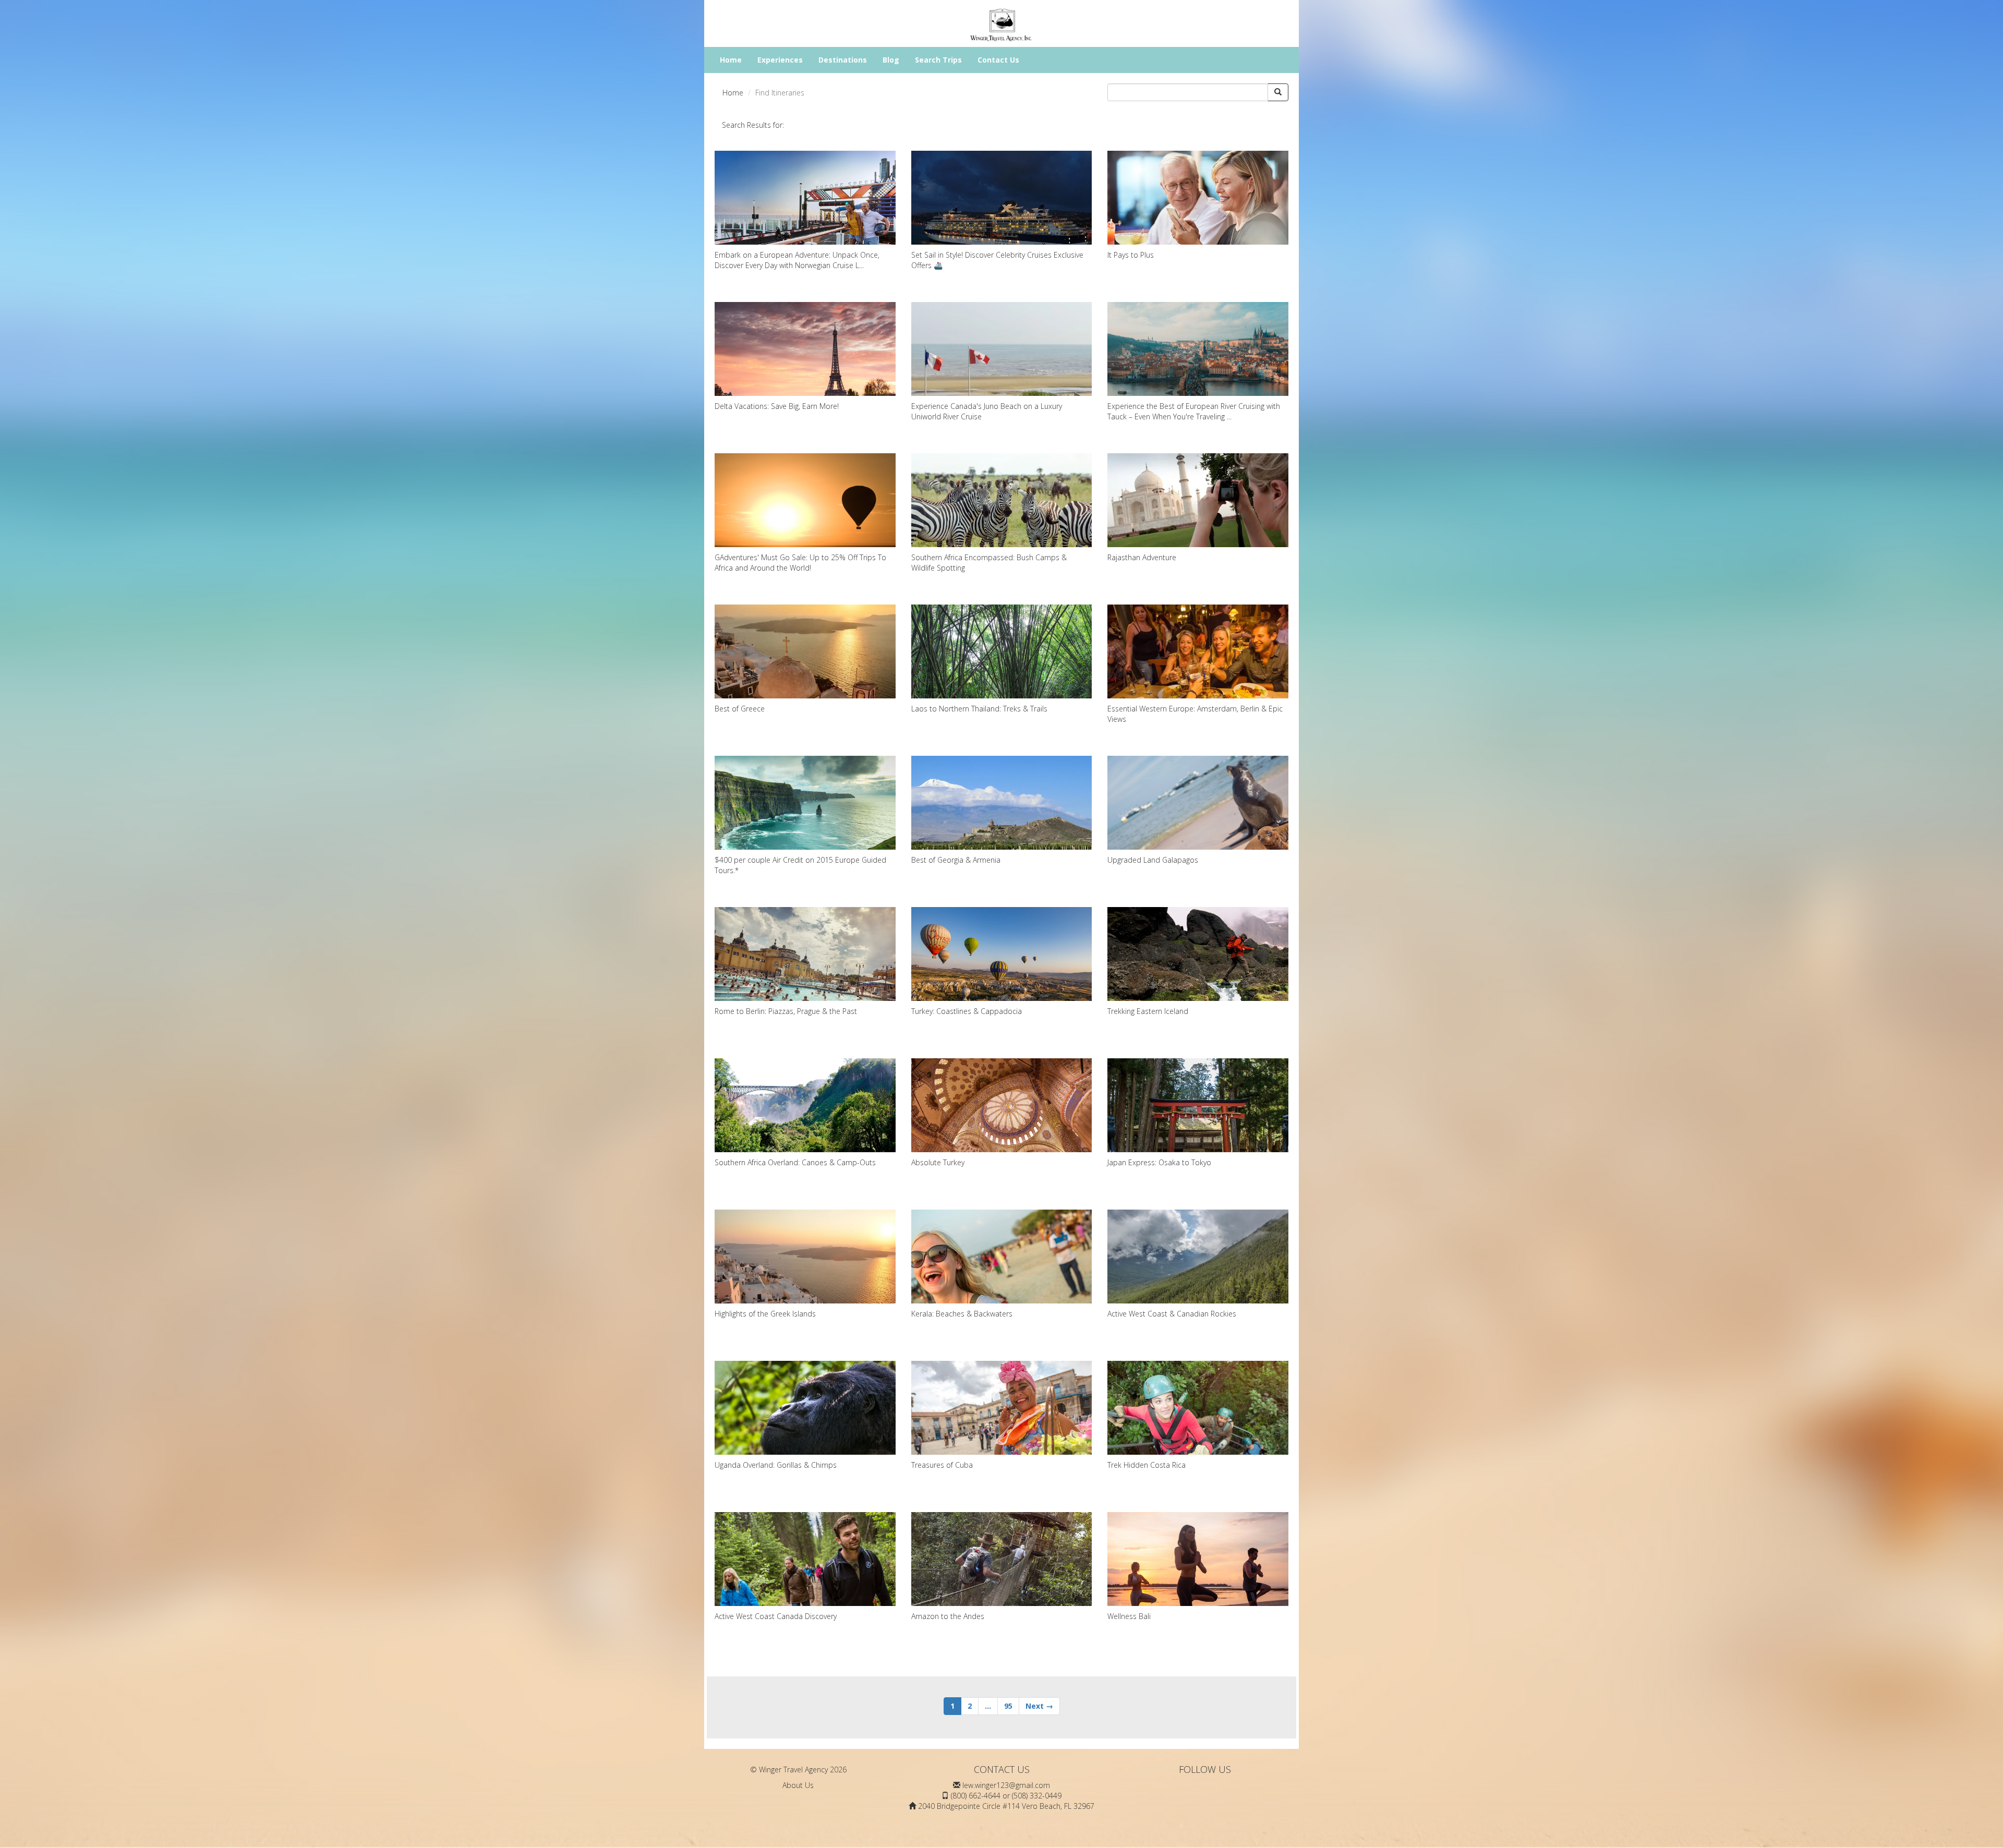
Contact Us (998, 60)
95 (1008, 1706)
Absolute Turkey (938, 1162)
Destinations (843, 60)
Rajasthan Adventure (1142, 557)
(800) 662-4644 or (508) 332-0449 (1006, 1796)
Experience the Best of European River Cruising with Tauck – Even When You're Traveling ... (1194, 411)
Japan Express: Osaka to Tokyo (1159, 1162)
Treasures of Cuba (942, 1465)
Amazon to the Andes (948, 1616)
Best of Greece (740, 709)
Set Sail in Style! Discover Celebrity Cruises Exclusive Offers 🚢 (997, 260)
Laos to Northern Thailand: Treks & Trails (979, 709)
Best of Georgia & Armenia (956, 860)
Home (731, 60)
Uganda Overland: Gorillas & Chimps (776, 1465)
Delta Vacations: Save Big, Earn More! (777, 406)
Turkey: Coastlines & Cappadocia (967, 1011)
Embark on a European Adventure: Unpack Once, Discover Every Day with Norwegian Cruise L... (797, 260)
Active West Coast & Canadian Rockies (1172, 1314)
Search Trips (938, 60)
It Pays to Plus (1131, 255)
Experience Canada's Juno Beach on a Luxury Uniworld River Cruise (987, 411)
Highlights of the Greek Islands (765, 1314)
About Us (798, 1785)
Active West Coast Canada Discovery (776, 1616)
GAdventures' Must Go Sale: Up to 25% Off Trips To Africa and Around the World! (800, 563)
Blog (891, 60)
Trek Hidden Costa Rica (1147, 1465)
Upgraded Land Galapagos (1153, 860)
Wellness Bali (1129, 1616)
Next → (1039, 1706)
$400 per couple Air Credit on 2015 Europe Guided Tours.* (800, 865)
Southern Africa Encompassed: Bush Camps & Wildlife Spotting (989, 563)
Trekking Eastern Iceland (1148, 1011)
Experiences (780, 60)
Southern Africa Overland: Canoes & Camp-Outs (795, 1162)
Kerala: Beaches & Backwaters (962, 1314)
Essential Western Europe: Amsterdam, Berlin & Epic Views (1195, 714)
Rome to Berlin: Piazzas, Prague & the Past (786, 1011)
